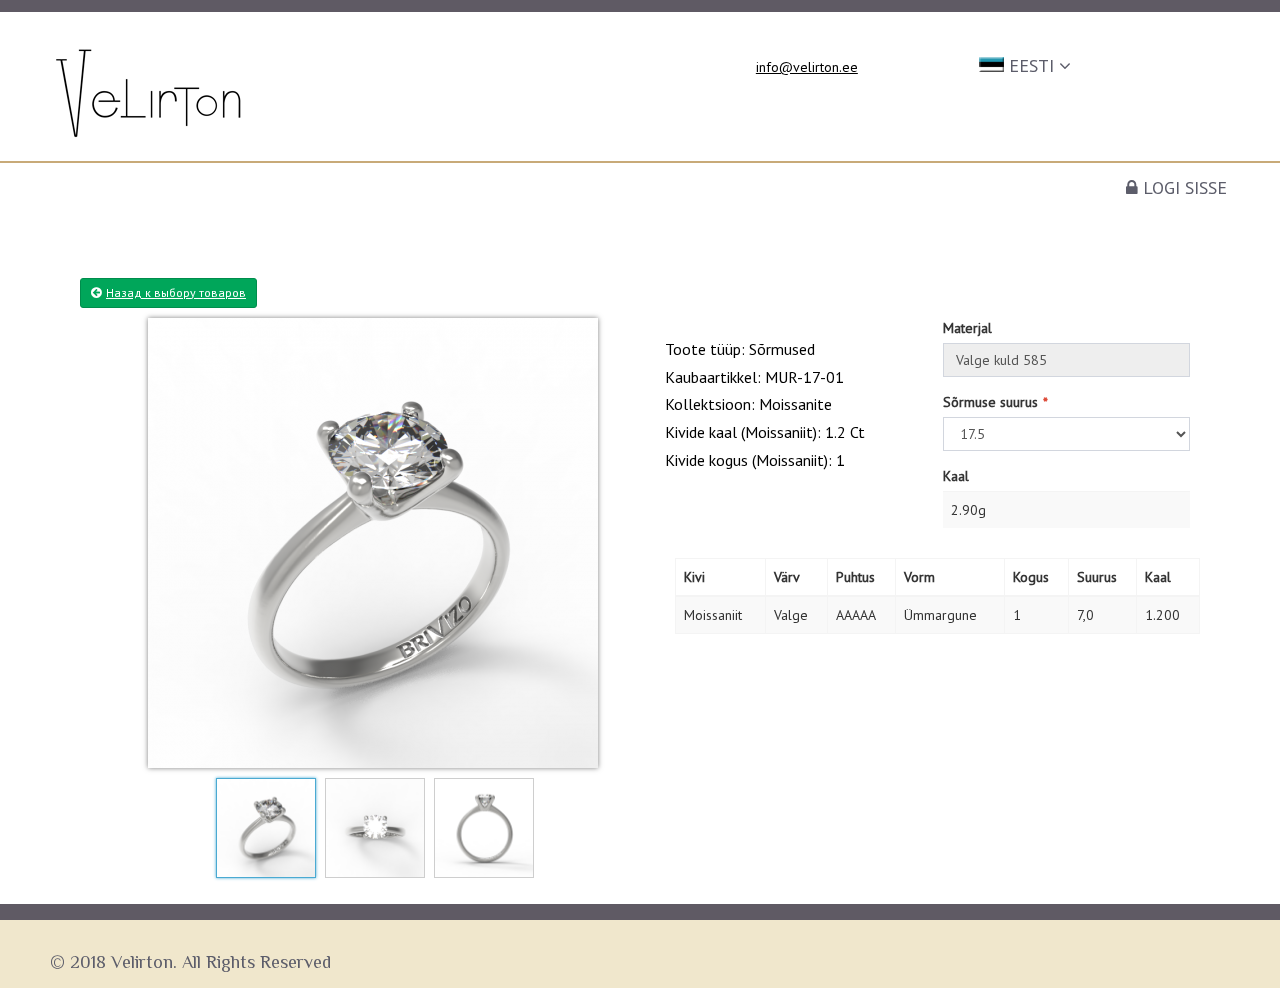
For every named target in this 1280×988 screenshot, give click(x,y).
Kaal (956, 476)
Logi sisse (1182, 187)
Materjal (967, 328)
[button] (1025, 64)
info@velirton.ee (807, 67)
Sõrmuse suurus (990, 402)
